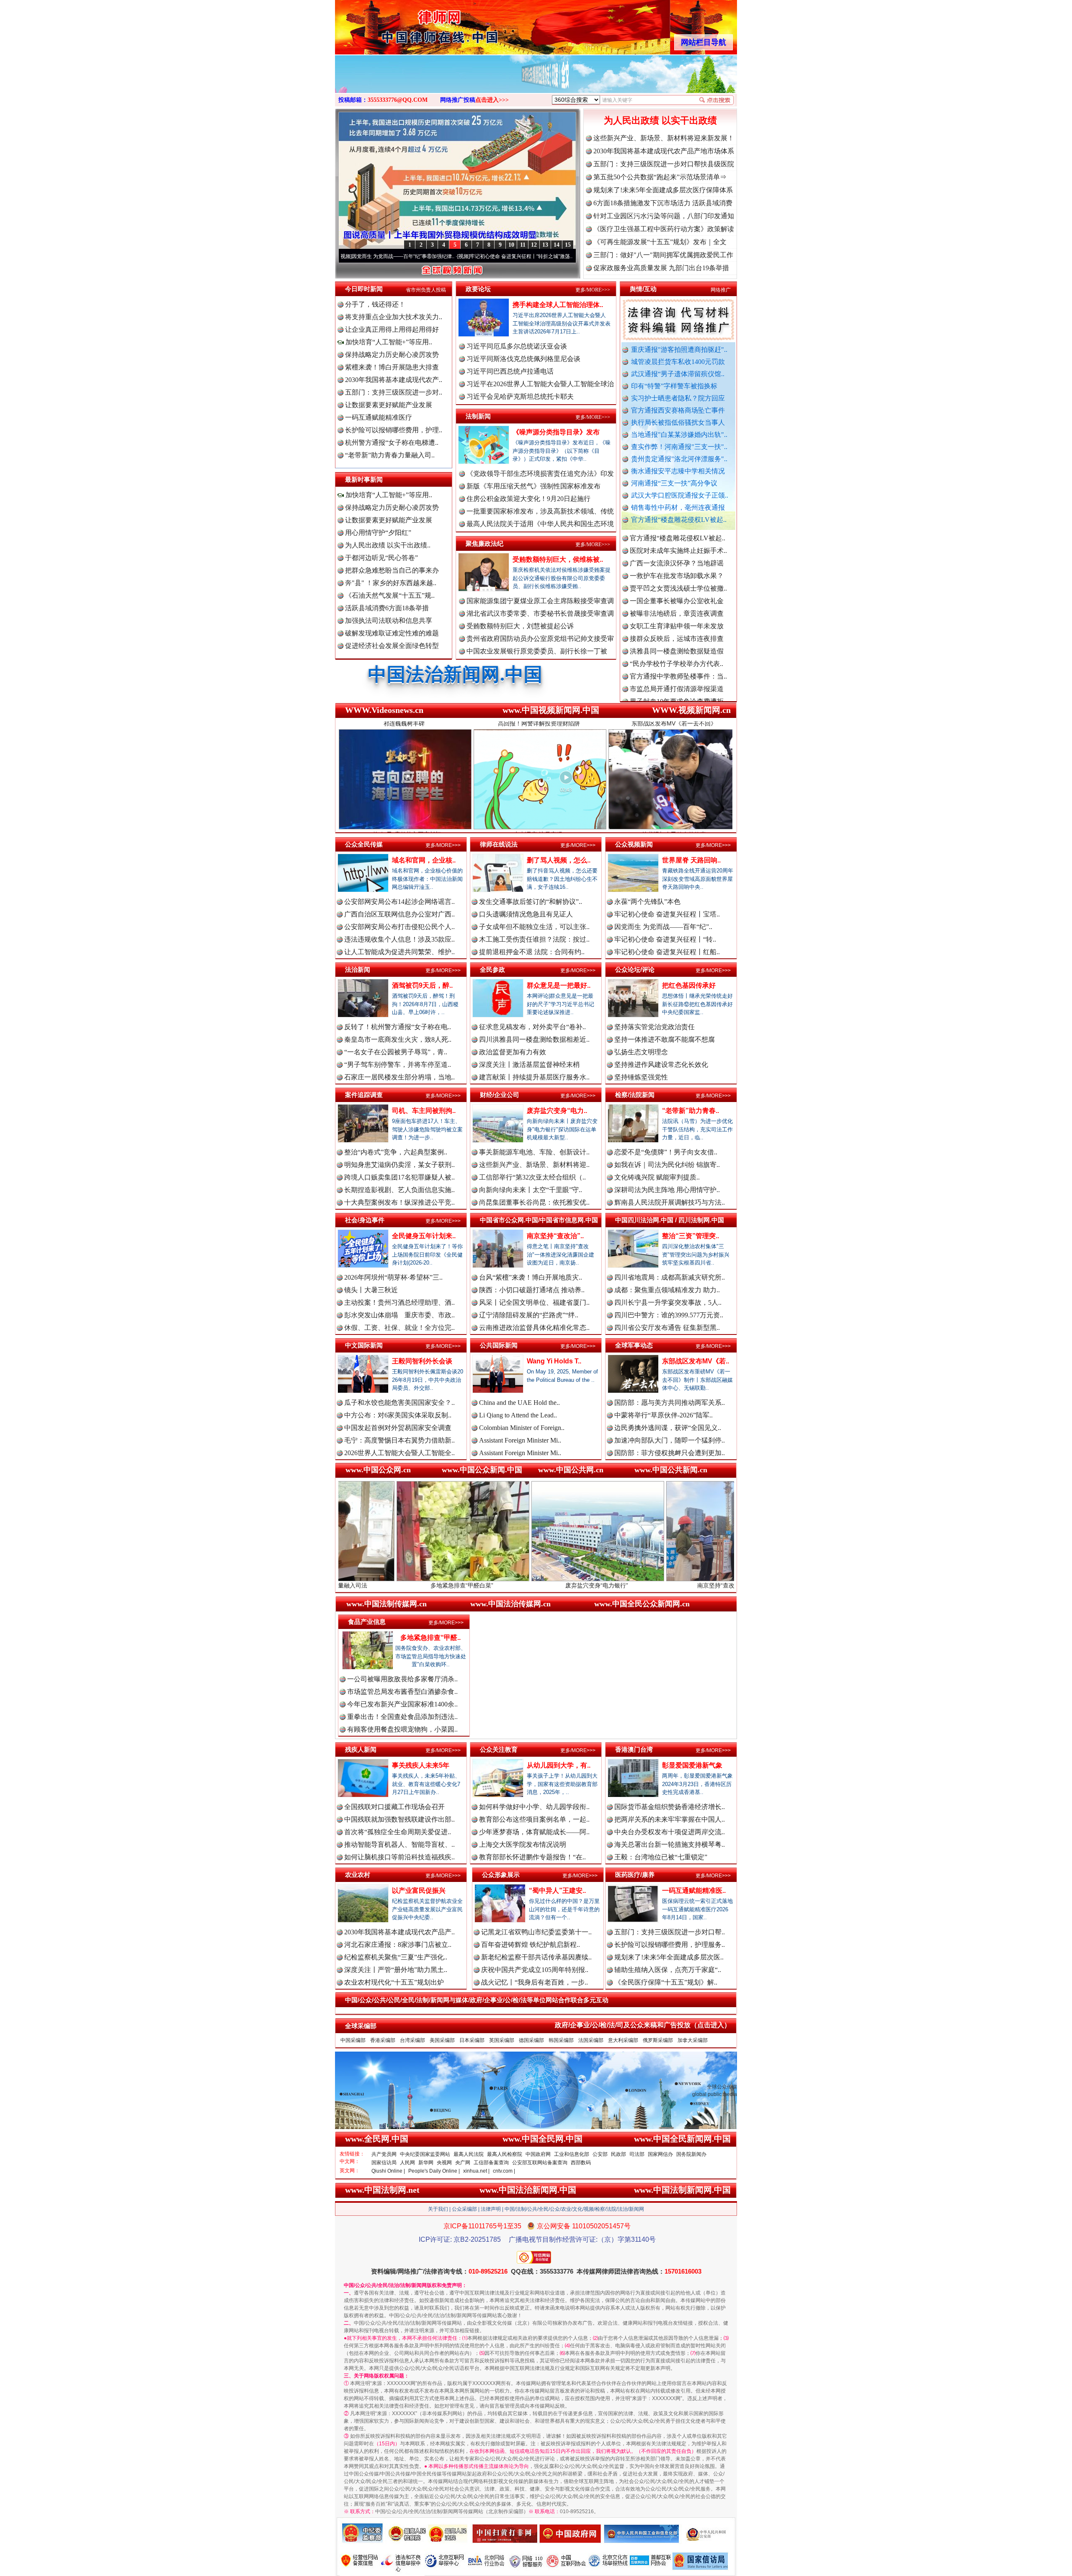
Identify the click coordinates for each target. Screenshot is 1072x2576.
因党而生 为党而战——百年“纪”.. (663, 927)
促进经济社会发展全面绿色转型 (392, 646)
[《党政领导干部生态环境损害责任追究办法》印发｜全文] (532, 83)
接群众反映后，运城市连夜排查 (677, 543)
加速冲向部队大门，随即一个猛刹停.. (670, 1440)
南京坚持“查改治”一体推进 (539, 1585)
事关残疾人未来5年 (421, 1765)
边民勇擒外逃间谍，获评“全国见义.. (668, 1428)
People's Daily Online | (434, 2171)
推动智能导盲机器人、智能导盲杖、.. (399, 1844)
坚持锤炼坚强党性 (641, 1077)
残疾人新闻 (361, 1749)
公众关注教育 (499, 1749)
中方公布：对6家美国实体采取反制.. (398, 1415)
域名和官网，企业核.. (424, 860)
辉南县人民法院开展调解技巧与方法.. (670, 1202)
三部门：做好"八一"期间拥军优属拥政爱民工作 (663, 255)
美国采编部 (442, 2040)
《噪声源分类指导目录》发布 (556, 432)
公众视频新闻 (634, 844)
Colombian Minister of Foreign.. (522, 1428)
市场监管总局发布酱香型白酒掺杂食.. (402, 1692)
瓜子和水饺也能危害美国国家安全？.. (399, 1403)
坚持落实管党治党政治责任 (655, 1027)
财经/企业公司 (500, 1095)
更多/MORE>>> (593, 290)
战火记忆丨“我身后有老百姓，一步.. (535, 1982)
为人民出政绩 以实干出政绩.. (388, 545)
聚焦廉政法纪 (484, 543)
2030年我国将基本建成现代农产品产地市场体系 (664, 151)
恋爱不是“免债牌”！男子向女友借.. (666, 1152)
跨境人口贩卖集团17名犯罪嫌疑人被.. (399, 1177)
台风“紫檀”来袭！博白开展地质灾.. (531, 1277)
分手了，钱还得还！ (375, 304)
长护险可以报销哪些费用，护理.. (394, 430)
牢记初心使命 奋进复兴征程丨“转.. (665, 939)
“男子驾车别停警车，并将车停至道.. (398, 1065)
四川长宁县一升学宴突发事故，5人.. (668, 1302)
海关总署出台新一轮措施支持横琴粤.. (670, 1844)
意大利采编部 (623, 2040)
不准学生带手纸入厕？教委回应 (677, 656)
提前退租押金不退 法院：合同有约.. (532, 952)
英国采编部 (502, 2040)
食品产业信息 (367, 1622)
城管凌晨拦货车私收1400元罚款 (678, 362)
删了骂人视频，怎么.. (559, 860)
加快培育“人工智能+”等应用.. (388, 342)
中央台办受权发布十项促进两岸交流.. (670, 1832)
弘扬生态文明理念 (641, 1052)
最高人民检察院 (505, 2154)
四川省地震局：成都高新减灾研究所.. (670, 1277)
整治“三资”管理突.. (691, 1236)
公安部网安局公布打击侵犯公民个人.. (399, 927)
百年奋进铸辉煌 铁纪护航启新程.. (531, 1945)
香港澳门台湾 (634, 1749)
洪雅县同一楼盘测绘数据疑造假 (677, 556)
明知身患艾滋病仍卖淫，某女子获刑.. (399, 1165)
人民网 (407, 2163)
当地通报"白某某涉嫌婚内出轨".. (679, 435)
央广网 (463, 2163)
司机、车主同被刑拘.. (424, 1111)
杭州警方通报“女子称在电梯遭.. (392, 443)
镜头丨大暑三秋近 (371, 1290)
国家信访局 (384, 2163)
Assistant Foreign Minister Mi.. (520, 1440)
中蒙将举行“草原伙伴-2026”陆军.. (664, 1415)
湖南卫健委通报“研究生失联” (673, 669)
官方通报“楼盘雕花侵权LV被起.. (679, 520)
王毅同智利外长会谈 (422, 1361)
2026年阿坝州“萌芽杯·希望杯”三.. (393, 1277)
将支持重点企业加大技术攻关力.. (394, 317)
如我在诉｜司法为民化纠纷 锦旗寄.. (667, 1165)
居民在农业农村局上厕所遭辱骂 (677, 694)
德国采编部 (531, 2040)
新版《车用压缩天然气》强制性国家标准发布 (533, 486)
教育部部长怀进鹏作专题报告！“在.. (532, 1857)
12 (534, 245)
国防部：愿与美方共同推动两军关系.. (670, 1403)
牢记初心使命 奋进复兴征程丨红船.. (667, 952)
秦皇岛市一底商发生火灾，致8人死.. (398, 1039)
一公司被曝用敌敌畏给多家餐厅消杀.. (402, 1679)
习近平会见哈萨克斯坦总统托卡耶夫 (520, 396)
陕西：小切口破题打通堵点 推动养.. (532, 1290)
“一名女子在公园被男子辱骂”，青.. (396, 1052)
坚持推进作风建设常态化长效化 (661, 1065)
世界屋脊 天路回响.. (691, 860)
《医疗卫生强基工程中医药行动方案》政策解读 (664, 229)
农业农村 (358, 1875)
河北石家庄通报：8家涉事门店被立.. (398, 1945)
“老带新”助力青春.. (691, 1111)
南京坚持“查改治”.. (555, 1236)
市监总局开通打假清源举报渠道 (677, 593)
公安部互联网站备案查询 (540, 2163)
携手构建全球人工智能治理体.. (558, 305)
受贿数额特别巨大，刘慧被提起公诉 (520, 626)
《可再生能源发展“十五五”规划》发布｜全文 (660, 242)
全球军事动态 (634, 1345)
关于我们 (438, 2209)
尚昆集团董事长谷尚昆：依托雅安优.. (534, 1202)
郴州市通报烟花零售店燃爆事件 (677, 644)
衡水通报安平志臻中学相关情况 (678, 471)
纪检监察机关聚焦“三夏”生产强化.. (396, 1957)
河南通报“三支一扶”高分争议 (674, 483)
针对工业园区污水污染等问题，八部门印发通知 (664, 216)
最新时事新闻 (364, 479)
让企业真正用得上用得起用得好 (392, 329)
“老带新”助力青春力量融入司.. (390, 455)
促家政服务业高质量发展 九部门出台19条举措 (661, 268)
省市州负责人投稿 (426, 290)
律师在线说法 (499, 844)
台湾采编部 (412, 2040)
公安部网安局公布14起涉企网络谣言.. (399, 902)
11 (523, 245)
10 (511, 245)
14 (557, 245)
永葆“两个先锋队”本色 (647, 902)
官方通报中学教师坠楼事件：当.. (678, 581)
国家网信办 (660, 2154)
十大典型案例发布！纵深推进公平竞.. (399, 1202)
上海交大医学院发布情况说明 (523, 1844)
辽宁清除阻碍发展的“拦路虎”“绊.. (529, 1315)
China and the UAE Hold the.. (519, 1403)
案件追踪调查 (364, 1095)
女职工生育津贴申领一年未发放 (677, 530)
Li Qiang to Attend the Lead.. (518, 1415)
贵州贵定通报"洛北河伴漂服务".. (679, 459)
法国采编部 (591, 2040)
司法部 (637, 2154)
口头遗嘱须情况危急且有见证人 (526, 914)
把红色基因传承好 (689, 985)
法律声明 (491, 2209)
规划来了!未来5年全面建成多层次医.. (669, 1957)
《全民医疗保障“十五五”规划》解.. (666, 1982)
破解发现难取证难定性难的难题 (392, 633)
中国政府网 (538, 2154)
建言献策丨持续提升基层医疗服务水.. (534, 1077)
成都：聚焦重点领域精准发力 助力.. (667, 1290)
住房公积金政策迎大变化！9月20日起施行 (528, 499)
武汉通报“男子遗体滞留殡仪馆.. (678, 374)
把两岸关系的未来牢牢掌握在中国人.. (670, 1819)
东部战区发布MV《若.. (696, 1361)
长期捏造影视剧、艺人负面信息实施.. (399, 1190)
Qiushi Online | (388, 2171)
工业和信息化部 (572, 2154)
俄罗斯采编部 (658, 2040)
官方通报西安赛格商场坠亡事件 (678, 410)
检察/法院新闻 (635, 1095)
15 (568, 245)
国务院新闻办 (691, 2154)
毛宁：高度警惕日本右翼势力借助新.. (399, 1440)
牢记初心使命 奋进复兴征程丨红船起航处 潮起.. (495, 256)
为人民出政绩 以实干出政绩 (660, 120)
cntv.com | (504, 2171)
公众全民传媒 (364, 844)
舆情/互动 (643, 289)
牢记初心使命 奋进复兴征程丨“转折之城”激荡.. (375, 256)
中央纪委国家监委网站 (425, 2154)
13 (545, 245)
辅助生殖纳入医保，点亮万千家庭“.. (668, 1970)
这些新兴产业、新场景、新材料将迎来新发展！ (664, 138)
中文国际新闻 (364, 1345)
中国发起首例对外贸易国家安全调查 (398, 1428)
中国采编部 (353, 2040)
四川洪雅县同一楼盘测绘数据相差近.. (534, 1039)
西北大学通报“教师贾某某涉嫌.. (676, 631)
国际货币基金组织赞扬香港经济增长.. (670, 1807)
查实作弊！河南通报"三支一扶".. (679, 447)
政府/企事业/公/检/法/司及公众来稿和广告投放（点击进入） (643, 2025)
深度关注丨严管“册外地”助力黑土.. (396, 1970)
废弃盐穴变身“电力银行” (404, 1585)
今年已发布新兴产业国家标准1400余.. (402, 1704)
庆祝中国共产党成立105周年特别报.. (535, 1970)
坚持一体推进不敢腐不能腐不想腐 (665, 1039)
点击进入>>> (492, 100)
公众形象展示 (501, 1875)
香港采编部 (383, 2040)
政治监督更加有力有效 (513, 1052)
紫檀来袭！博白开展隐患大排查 (392, 367)
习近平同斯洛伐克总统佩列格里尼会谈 (523, 359)
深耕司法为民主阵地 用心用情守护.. (667, 1190)
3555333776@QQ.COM (398, 100)
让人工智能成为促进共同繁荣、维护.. (399, 952)
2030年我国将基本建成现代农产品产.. (399, 1932)
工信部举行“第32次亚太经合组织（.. (532, 1177)
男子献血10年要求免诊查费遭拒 (677, 606)
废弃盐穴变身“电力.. (557, 1111)
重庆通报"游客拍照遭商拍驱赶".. (679, 350)
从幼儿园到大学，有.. (559, 1765)
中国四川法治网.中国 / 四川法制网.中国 (670, 1220)
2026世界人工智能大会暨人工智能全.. (399, 1453)
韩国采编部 (561, 2040)
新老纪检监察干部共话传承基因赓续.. (536, 1957)
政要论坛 (478, 289)
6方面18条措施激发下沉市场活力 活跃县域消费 (663, 203)
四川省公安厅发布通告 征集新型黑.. (667, 1328)
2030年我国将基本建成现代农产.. (394, 380)
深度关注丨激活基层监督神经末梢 (529, 1065)
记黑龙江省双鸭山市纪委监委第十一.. (536, 1932)
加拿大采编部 (693, 2040)
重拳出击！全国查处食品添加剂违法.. (402, 1717)
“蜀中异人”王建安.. (557, 1891)
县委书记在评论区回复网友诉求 (677, 681)
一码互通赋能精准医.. (694, 1891)
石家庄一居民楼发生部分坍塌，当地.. (399, 1077)
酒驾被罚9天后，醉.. (422, 985)
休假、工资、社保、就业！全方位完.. (399, 1328)
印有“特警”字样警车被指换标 (674, 386)
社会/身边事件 (365, 1220)
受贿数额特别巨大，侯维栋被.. (558, 559)
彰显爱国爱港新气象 (692, 1765)
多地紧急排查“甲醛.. (430, 1638)
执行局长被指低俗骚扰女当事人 (678, 422)
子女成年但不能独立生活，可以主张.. (534, 927)
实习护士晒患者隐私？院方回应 (678, 398)
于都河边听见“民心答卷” (381, 558)
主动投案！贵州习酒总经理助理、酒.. (399, 1302)
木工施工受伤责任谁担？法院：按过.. (534, 939)
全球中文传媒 (404, 24)
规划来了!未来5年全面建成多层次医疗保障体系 (663, 190)
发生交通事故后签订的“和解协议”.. (531, 902)
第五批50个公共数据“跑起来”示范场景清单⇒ (660, 177)
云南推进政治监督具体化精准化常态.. (534, 1328)
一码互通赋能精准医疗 (379, 417)
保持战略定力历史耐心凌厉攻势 (392, 355)
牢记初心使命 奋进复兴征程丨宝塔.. (667, 914)
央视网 (444, 2163)
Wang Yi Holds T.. (554, 1361)
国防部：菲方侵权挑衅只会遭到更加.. (670, 1453)
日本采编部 (472, 2040)
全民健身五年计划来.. (424, 1236)
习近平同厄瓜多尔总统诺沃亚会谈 (517, 346)
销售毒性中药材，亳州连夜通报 (678, 507)
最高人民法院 (469, 2154)
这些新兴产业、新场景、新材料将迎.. (534, 1165)
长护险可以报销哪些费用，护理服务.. (670, 1945)
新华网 (426, 2163)
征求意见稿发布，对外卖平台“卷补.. (532, 1027)
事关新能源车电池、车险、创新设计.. (534, 1152)
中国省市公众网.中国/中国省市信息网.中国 (539, 1220)
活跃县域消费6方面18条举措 (387, 608)
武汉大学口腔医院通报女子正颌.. (680, 495)
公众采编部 (464, 2209)
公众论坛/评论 (635, 969)
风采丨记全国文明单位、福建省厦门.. (534, 1302)
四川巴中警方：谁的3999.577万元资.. (669, 1315)
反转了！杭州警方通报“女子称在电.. (398, 1027)
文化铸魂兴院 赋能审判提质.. (657, 1177)
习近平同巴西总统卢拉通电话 (510, 371)
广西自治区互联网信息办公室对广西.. (399, 914)
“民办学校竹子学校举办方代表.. (676, 568)
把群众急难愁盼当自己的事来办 (392, 570)
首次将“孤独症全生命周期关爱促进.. (398, 1832)
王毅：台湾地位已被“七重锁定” (661, 1857)
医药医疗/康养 (635, 1875)
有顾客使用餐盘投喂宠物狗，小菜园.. (402, 1729)
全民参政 (492, 969)
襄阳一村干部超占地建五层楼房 (677, 618)
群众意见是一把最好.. (559, 985)
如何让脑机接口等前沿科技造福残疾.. (399, 1857)
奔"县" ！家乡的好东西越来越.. (391, 583)
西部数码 (581, 2163)
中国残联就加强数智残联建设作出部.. (399, 1819)
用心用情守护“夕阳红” (378, 533)
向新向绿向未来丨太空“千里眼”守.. (531, 1190)
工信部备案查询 (491, 2163)
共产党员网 (384, 2154)
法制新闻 (478, 416)
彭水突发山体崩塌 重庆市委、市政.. (399, 1315)
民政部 (618, 2154)
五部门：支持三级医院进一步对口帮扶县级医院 (664, 164)
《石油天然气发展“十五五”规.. (390, 595)
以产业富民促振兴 (419, 1891)
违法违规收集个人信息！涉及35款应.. (399, 939)
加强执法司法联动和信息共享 (389, 621)
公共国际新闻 (499, 1345)
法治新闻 (358, 969)
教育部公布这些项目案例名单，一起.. (534, 1819)
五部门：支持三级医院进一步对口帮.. (670, 1932)
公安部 (600, 2154)
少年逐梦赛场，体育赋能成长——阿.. (534, 1832)
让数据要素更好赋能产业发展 (389, 405)
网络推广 (721, 290)
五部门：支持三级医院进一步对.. (394, 392)
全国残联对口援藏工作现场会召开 (394, 1807)
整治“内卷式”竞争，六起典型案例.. (396, 1152)
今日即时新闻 (364, 289)
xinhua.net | (476, 2171)
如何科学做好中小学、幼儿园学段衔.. (534, 1807)
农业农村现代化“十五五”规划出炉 (394, 1982)
